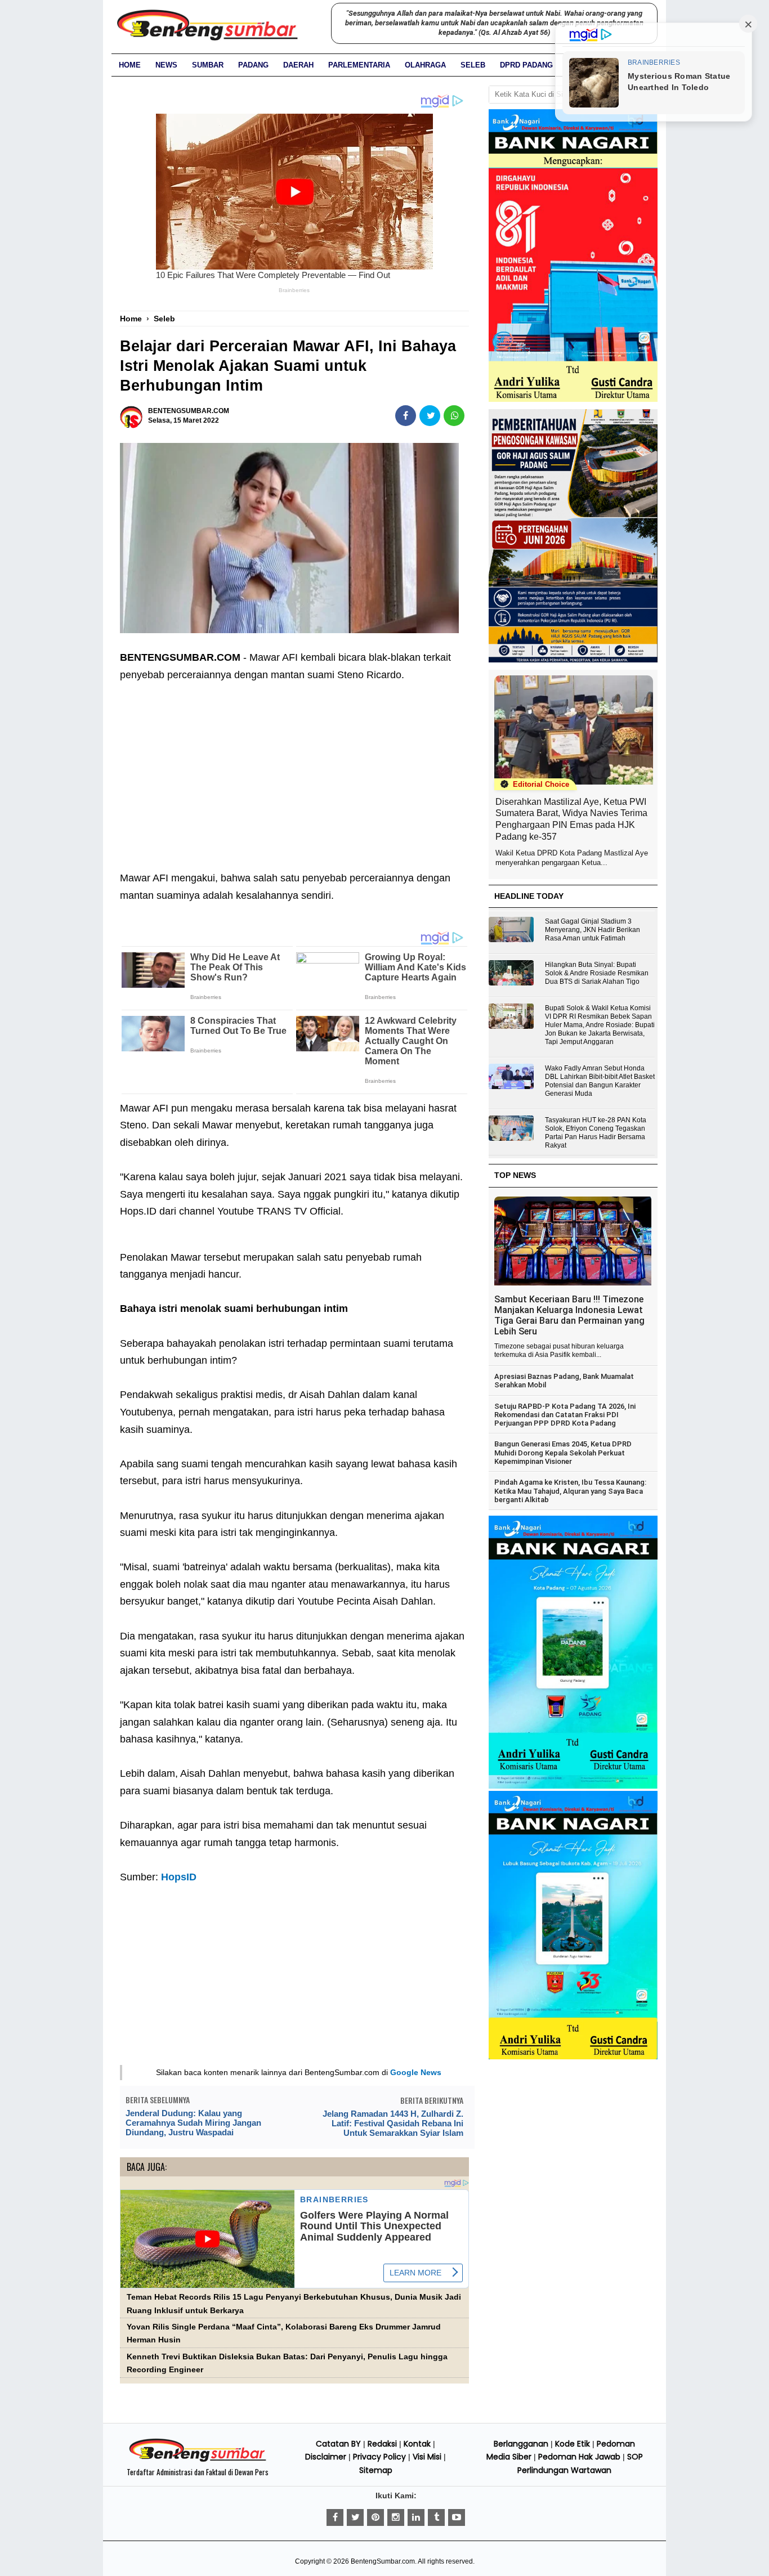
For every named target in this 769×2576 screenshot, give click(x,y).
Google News (416, 2072)
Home (130, 65)
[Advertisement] (294, 768)
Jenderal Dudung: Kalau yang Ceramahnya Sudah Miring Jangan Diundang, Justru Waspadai (193, 2123)
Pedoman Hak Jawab (579, 2457)
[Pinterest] (375, 2517)
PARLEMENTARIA (359, 65)
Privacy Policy (379, 2457)
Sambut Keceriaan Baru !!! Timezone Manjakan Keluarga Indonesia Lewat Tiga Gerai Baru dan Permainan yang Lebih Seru (569, 1315)
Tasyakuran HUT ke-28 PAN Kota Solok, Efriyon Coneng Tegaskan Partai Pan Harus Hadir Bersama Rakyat (596, 1133)
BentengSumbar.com (383, 2561)
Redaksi (382, 2444)
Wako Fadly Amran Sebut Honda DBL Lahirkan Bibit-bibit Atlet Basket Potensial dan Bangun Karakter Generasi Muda (600, 1081)
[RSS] (457, 2517)
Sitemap (376, 2470)
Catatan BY (338, 2444)
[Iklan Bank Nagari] (573, 1786)
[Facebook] (335, 2517)
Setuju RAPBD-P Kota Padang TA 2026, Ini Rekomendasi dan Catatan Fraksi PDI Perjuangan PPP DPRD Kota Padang (565, 1415)
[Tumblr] (436, 2517)
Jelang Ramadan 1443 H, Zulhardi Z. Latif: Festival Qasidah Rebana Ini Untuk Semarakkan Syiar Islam (393, 2123)
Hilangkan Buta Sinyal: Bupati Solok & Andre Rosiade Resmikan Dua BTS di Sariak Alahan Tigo (597, 973)
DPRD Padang (526, 65)
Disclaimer (326, 2457)
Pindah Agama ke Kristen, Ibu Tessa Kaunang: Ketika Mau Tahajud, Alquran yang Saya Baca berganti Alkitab (570, 1491)
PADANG (253, 65)
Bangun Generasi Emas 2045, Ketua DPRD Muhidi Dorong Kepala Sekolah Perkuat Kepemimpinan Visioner (563, 1453)
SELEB (473, 65)
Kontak (417, 2444)
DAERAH (298, 65)
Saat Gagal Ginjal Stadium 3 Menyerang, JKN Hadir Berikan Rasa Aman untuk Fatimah (593, 930)
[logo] (198, 2460)
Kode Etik (573, 2444)
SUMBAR (208, 65)
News (166, 65)
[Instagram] (396, 2517)
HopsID (179, 1877)
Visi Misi (427, 2457)
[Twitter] (355, 2517)
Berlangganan (521, 2444)
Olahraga (425, 65)
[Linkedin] (416, 2517)
